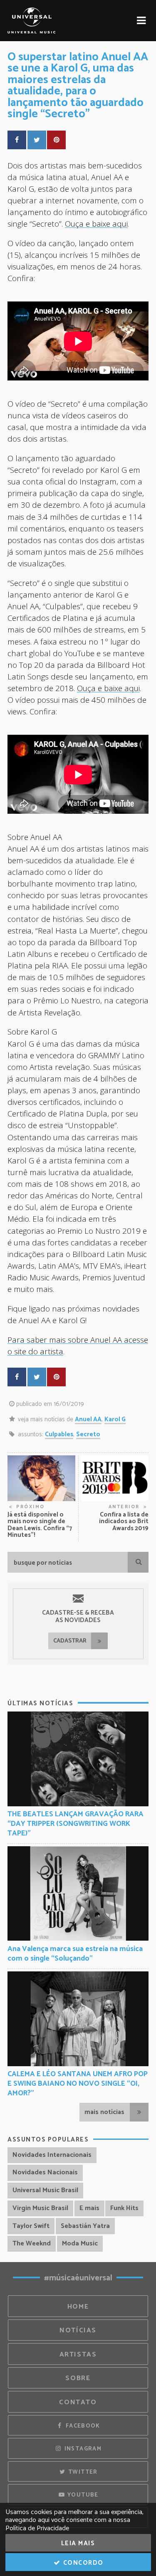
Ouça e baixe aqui (96, 224)
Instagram (82, 2449)
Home (78, 2307)
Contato (78, 2402)
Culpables (59, 1434)
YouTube (82, 2495)
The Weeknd (32, 2244)
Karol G (115, 1419)
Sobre (78, 2378)
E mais (89, 2208)
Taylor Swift (31, 2226)
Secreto (88, 1434)
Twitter (82, 2472)
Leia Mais (78, 2543)
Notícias (78, 2330)
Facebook (82, 2426)
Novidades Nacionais (45, 2172)
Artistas (78, 2355)
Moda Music (80, 2244)
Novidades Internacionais (52, 2155)
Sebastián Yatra (85, 2226)
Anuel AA (88, 1419)
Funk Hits (124, 2208)
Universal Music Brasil (45, 2190)
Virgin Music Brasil (40, 2208)
